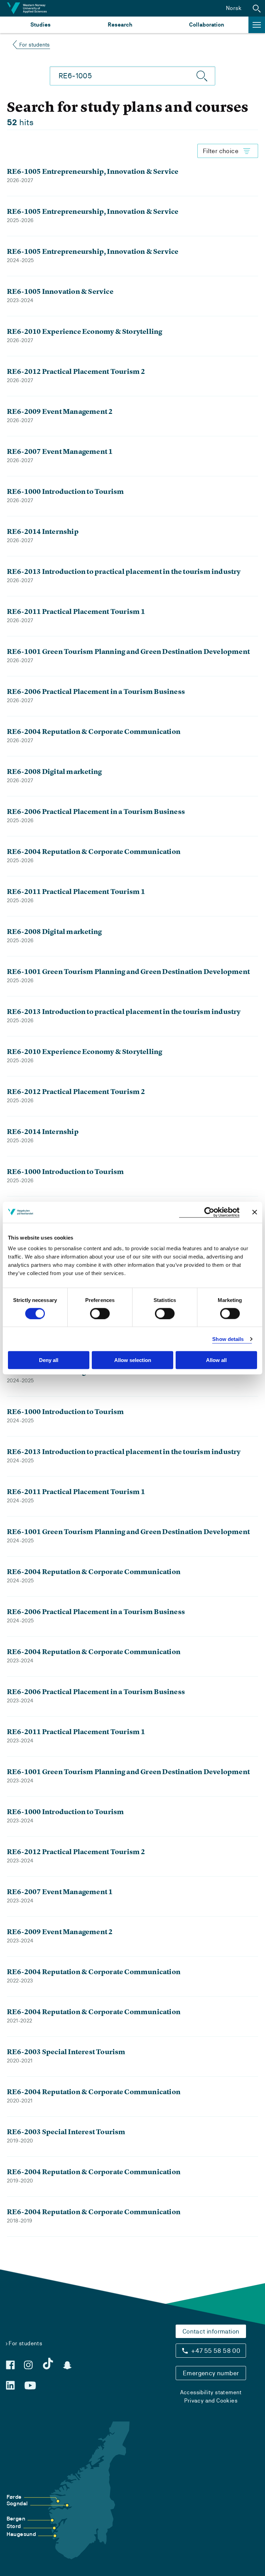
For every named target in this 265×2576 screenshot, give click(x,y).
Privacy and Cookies (211, 2401)
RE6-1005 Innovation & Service (60, 291)
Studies (41, 25)
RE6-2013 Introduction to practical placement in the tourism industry (124, 571)
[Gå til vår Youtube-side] (30, 2386)
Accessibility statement (211, 2392)
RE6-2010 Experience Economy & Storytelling (85, 331)
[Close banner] (255, 1212)
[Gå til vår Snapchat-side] (67, 2365)
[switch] (100, 1313)
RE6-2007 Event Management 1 (60, 451)
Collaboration (207, 25)
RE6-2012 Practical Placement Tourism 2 (76, 371)
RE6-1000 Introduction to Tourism (65, 491)
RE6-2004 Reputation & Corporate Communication (94, 731)
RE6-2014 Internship (43, 531)
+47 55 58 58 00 (216, 2351)
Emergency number (211, 2373)
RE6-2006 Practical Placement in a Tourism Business (96, 691)
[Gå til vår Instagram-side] (28, 2365)
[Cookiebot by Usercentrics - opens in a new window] (209, 1212)
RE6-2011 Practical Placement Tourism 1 (76, 611)
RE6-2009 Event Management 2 (60, 411)
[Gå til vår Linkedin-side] (10, 2385)
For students (35, 45)
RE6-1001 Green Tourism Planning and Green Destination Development (128, 651)
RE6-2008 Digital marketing (54, 771)
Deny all (49, 1360)
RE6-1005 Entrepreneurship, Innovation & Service (93, 171)
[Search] (202, 76)
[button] (257, 8)
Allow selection (133, 1360)
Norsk (234, 8)
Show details (228, 1339)
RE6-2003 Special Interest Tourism (66, 2052)
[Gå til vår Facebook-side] (10, 2365)
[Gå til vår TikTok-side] (48, 2364)
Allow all (216, 1360)
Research (120, 25)
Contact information (211, 2331)
